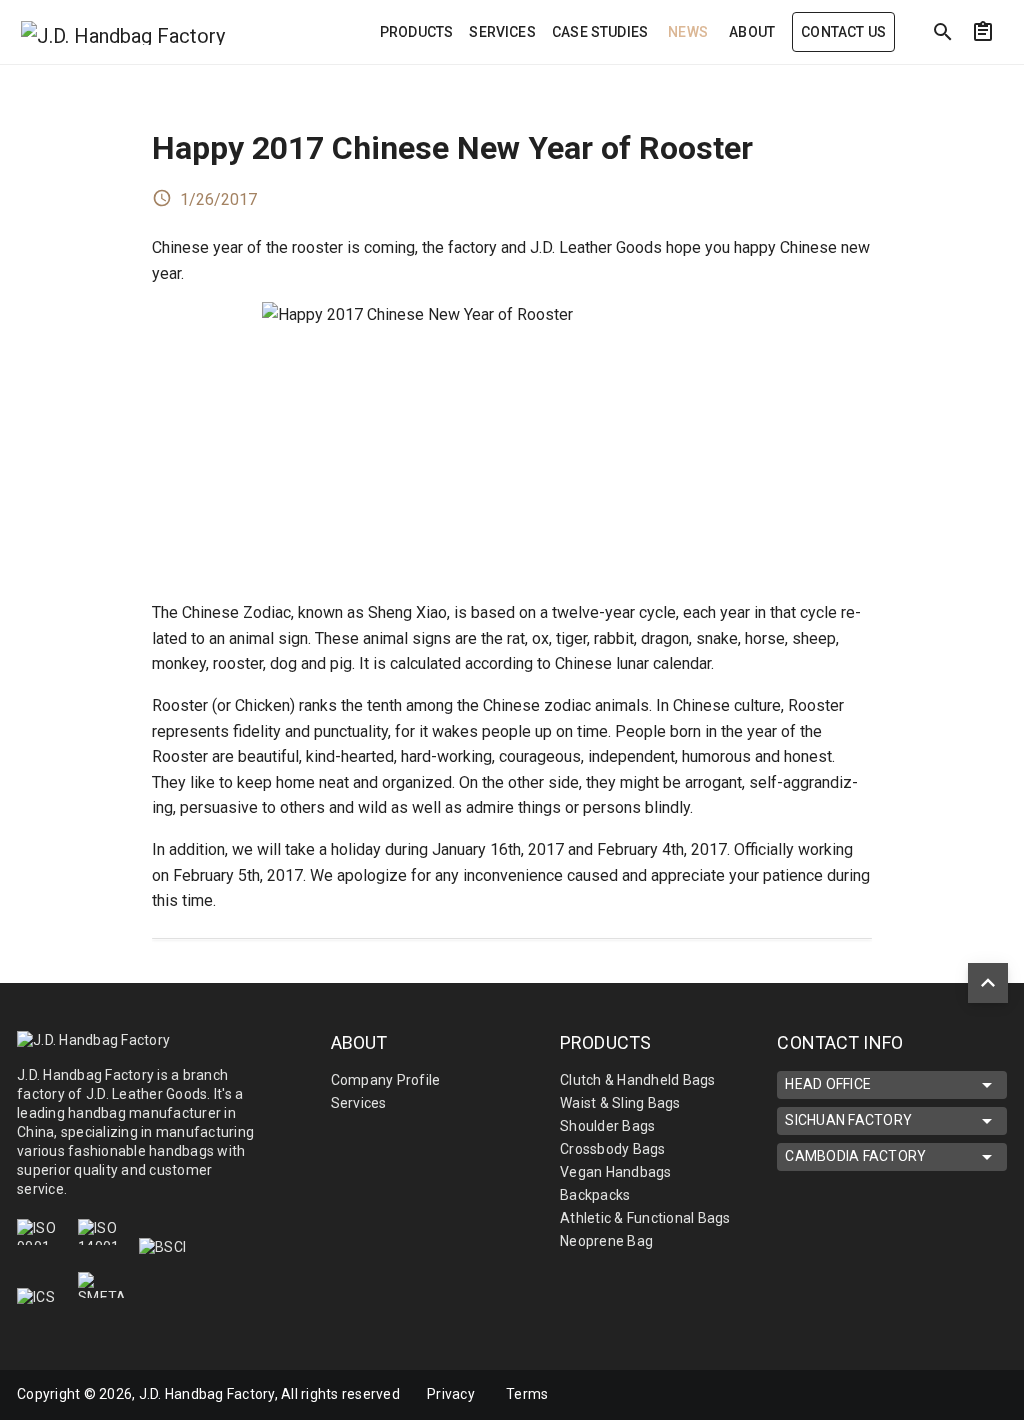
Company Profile (386, 1080)
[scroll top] (988, 983)
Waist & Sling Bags (620, 1103)
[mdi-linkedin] (920, 1395)
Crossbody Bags (613, 1149)
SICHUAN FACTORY (848, 1120)
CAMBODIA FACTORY (855, 1156)
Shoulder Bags (607, 1126)
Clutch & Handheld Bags (638, 1080)
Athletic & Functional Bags (645, 1218)
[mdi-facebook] (878, 1395)
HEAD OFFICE (828, 1084)
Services (359, 1103)
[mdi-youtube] (962, 1395)
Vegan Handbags (616, 1172)
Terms (527, 1394)
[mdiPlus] (996, 75)
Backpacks (595, 1195)
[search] (943, 32)
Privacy (451, 1394)
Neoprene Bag (606, 1241)
